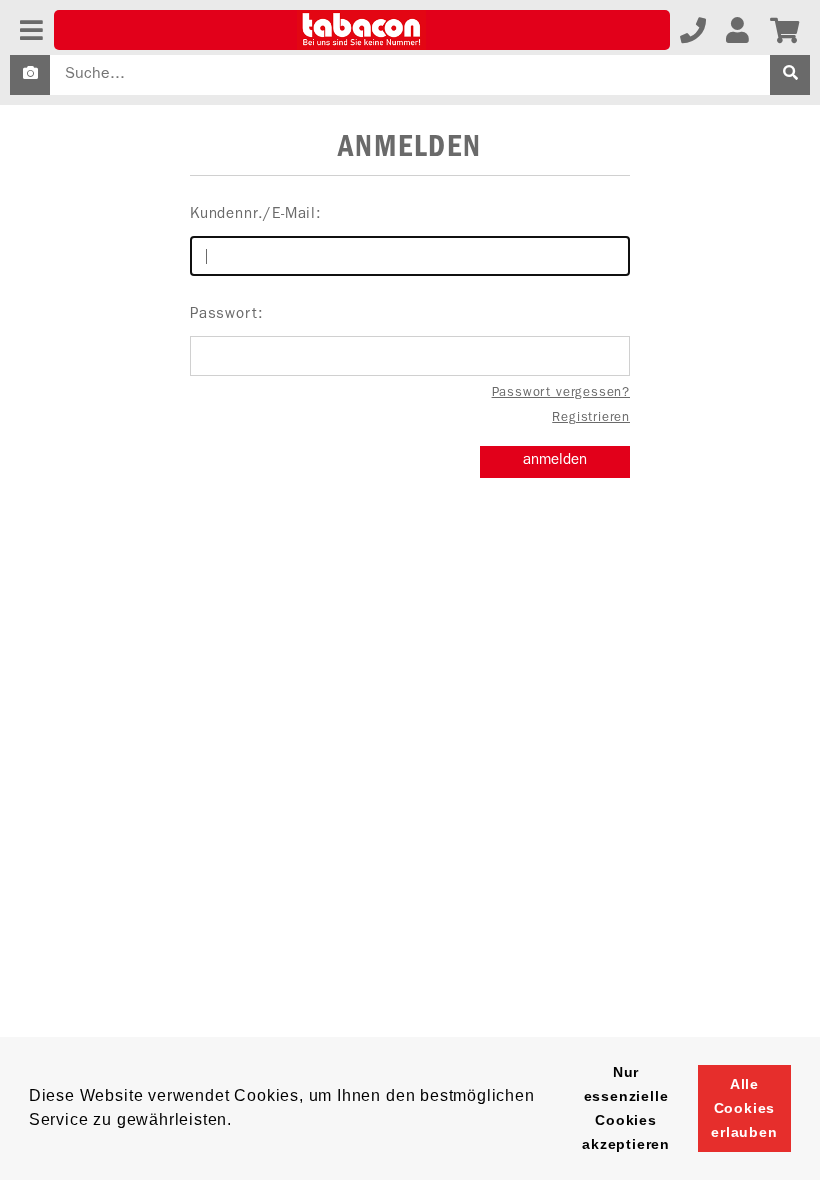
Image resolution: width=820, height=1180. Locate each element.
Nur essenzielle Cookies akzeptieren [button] (626, 1108)
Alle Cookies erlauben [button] (744, 1108)
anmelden (555, 461)
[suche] (790, 75)
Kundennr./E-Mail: (256, 215)
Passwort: (226, 315)
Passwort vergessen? (561, 393)
